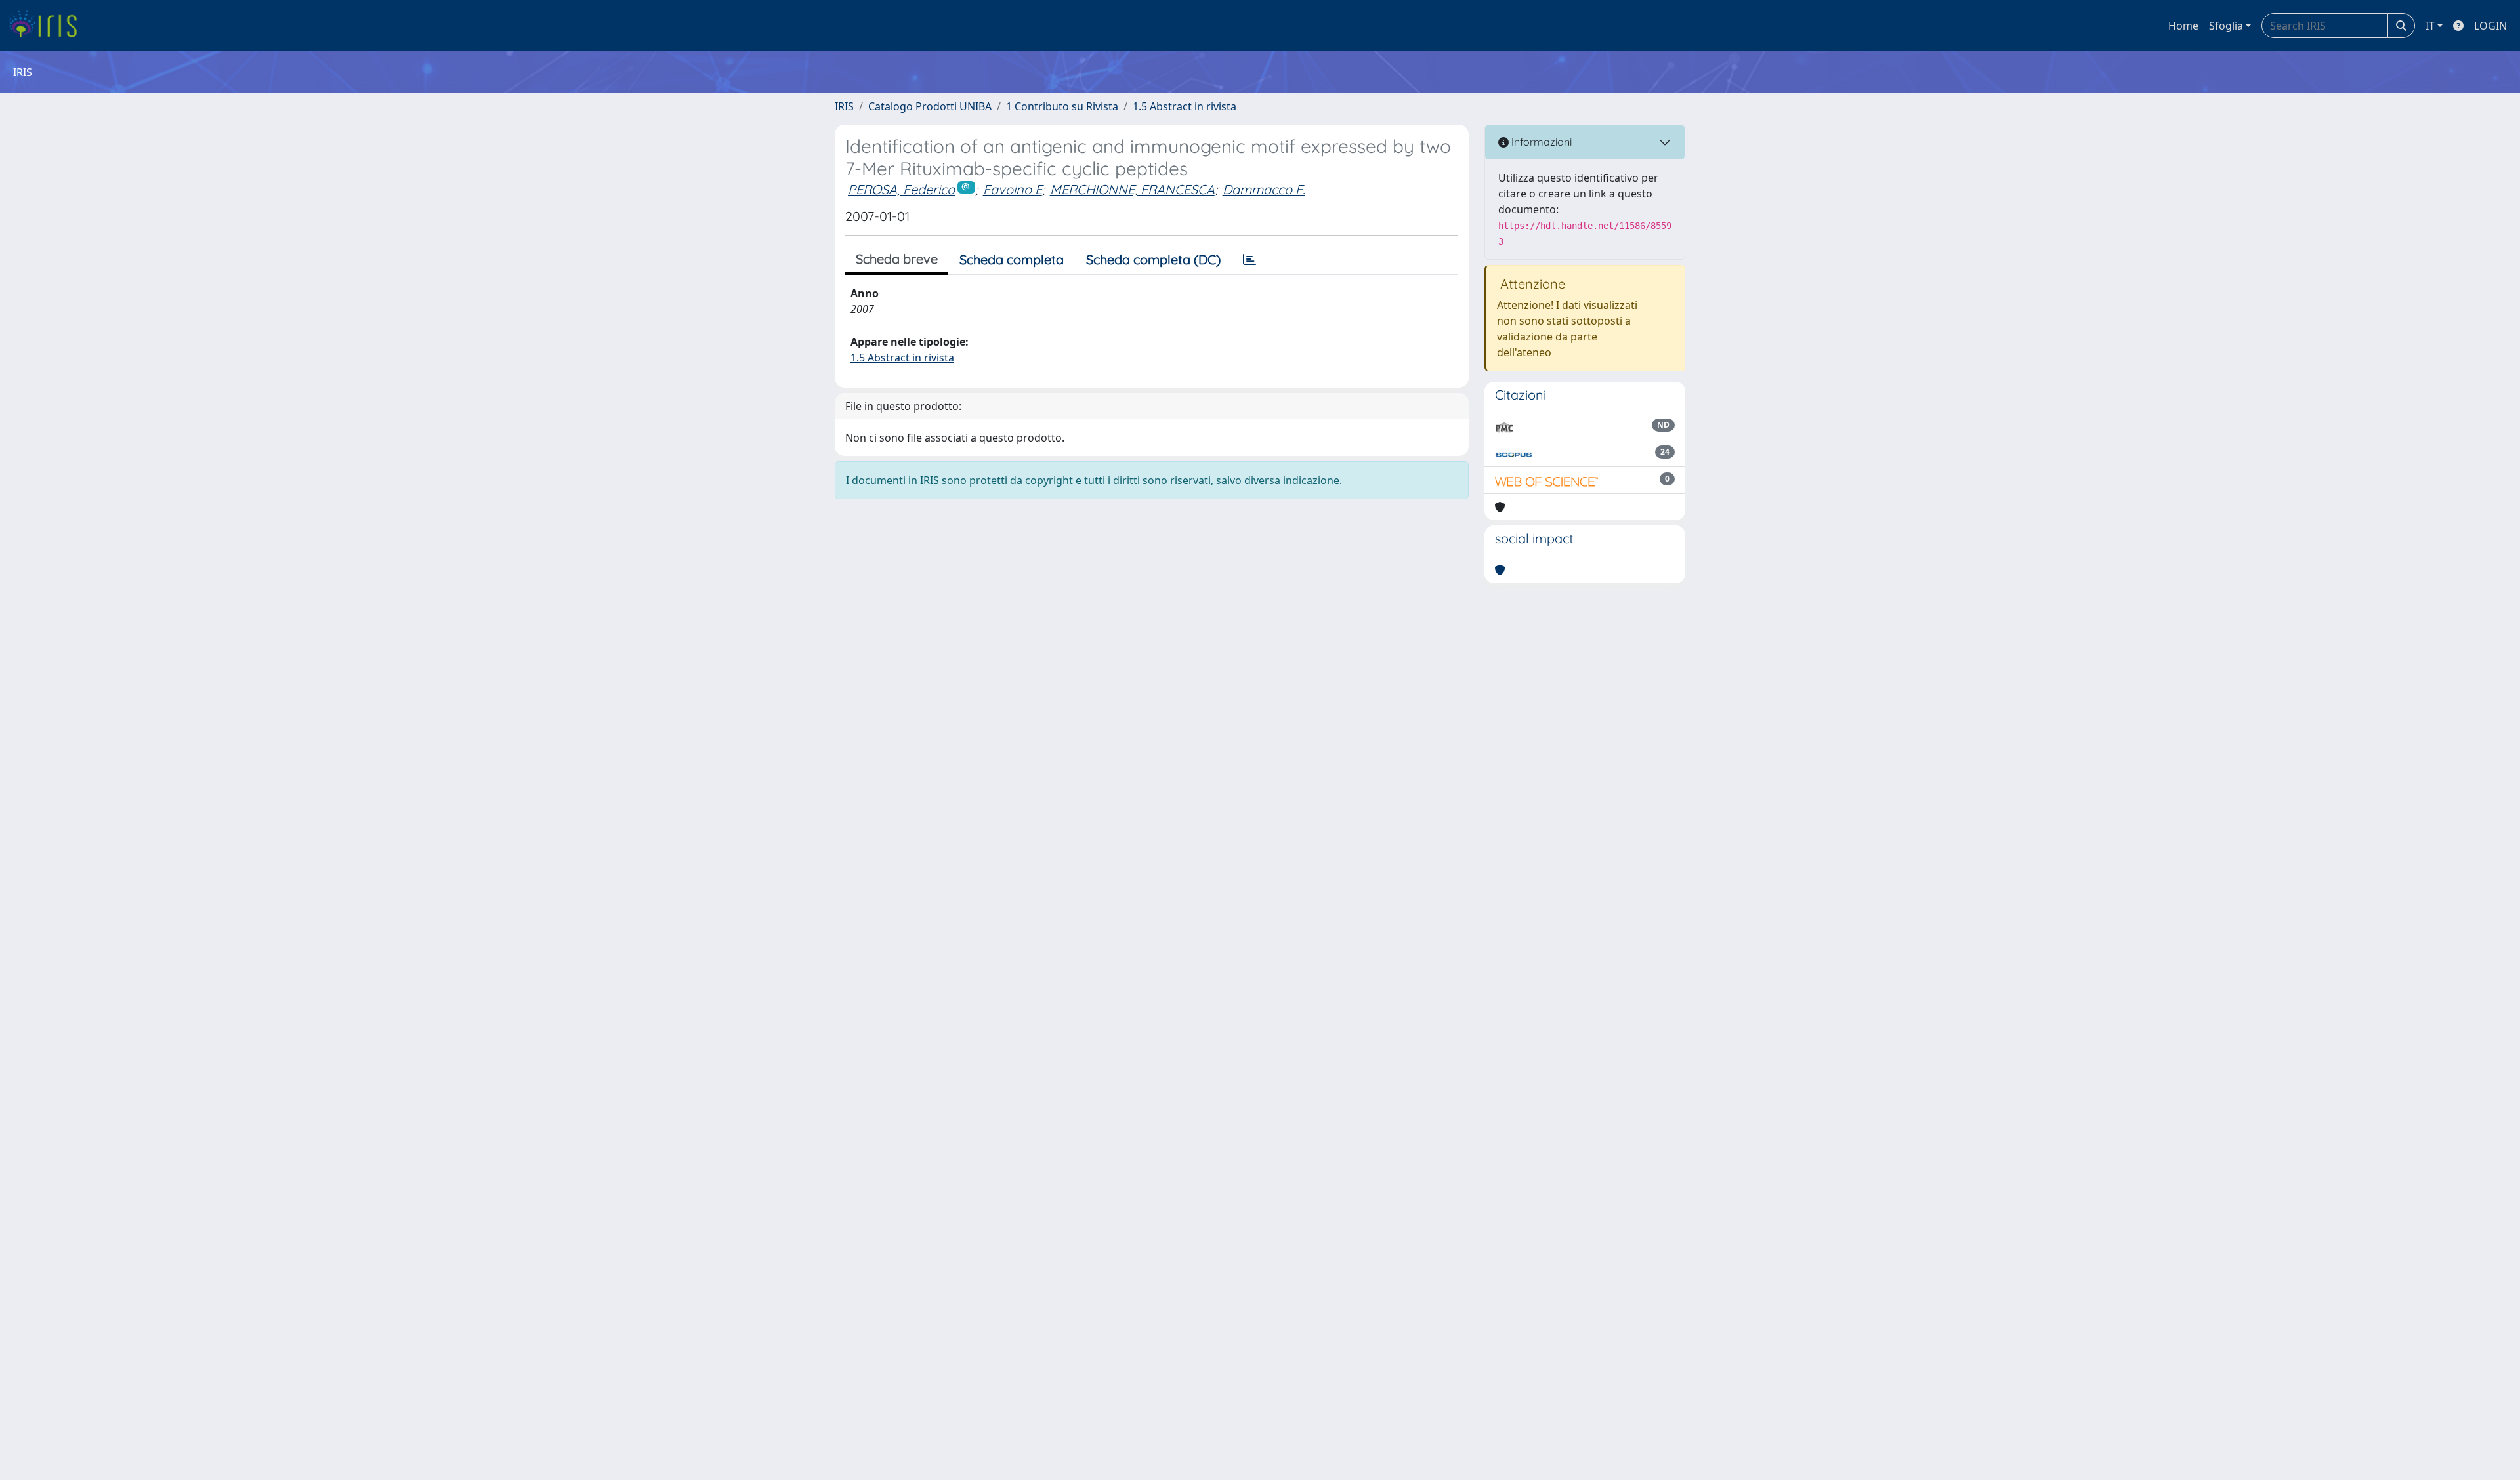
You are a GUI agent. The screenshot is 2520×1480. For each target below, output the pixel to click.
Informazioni (1540, 142)
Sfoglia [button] (2226, 26)
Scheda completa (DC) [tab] (1153, 259)
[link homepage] (48, 26)
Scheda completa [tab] (1012, 259)
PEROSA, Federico (901, 189)
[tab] (1249, 260)
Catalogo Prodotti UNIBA (930, 106)
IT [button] (2430, 26)
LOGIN (2490, 26)
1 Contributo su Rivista (1062, 106)
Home (2183, 26)
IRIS (844, 106)
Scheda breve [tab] (897, 259)
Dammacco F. (1264, 189)
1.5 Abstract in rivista (1185, 106)
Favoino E (1013, 189)
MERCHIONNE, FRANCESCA (1132, 189)
